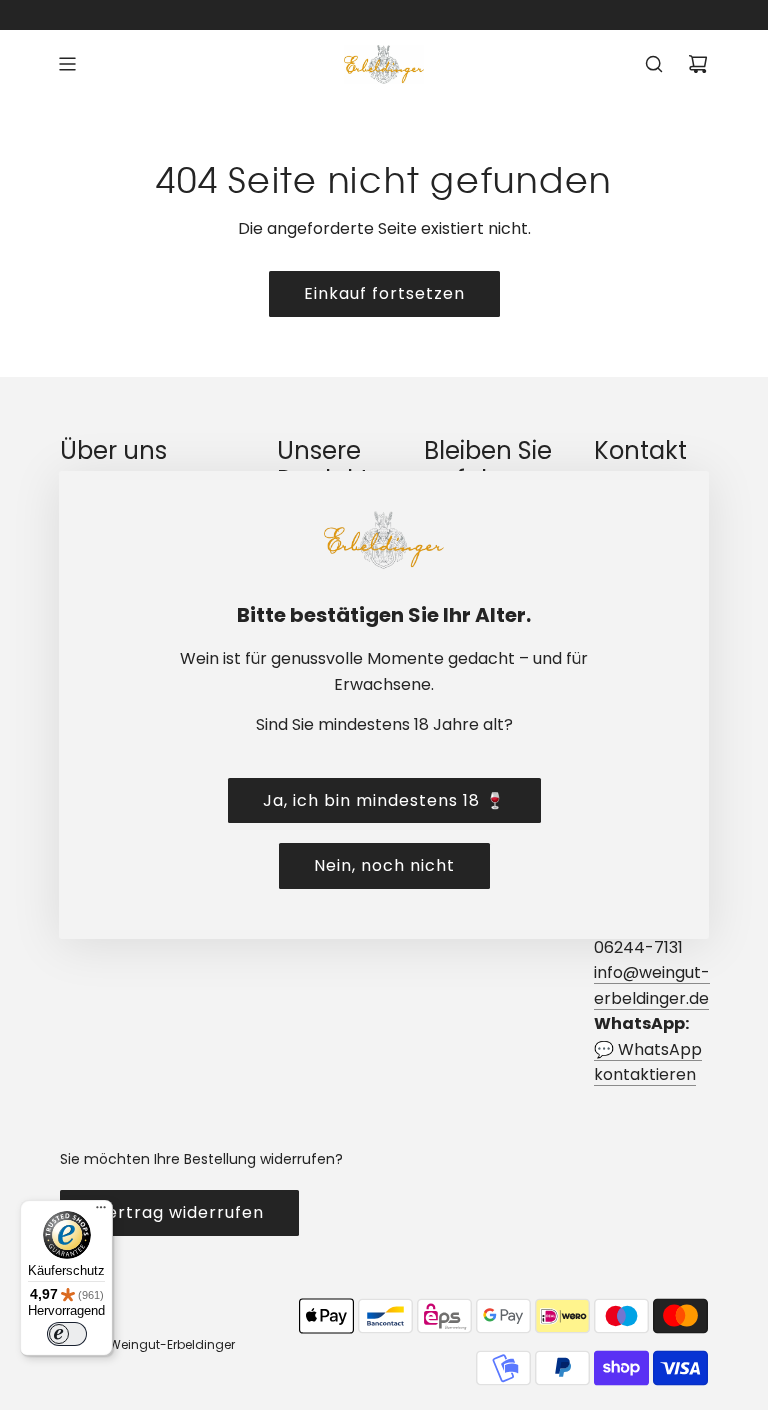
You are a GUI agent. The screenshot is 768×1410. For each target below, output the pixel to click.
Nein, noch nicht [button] (384, 865)
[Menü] (101, 1212)
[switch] (67, 1334)
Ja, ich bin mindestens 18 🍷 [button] (384, 800)
